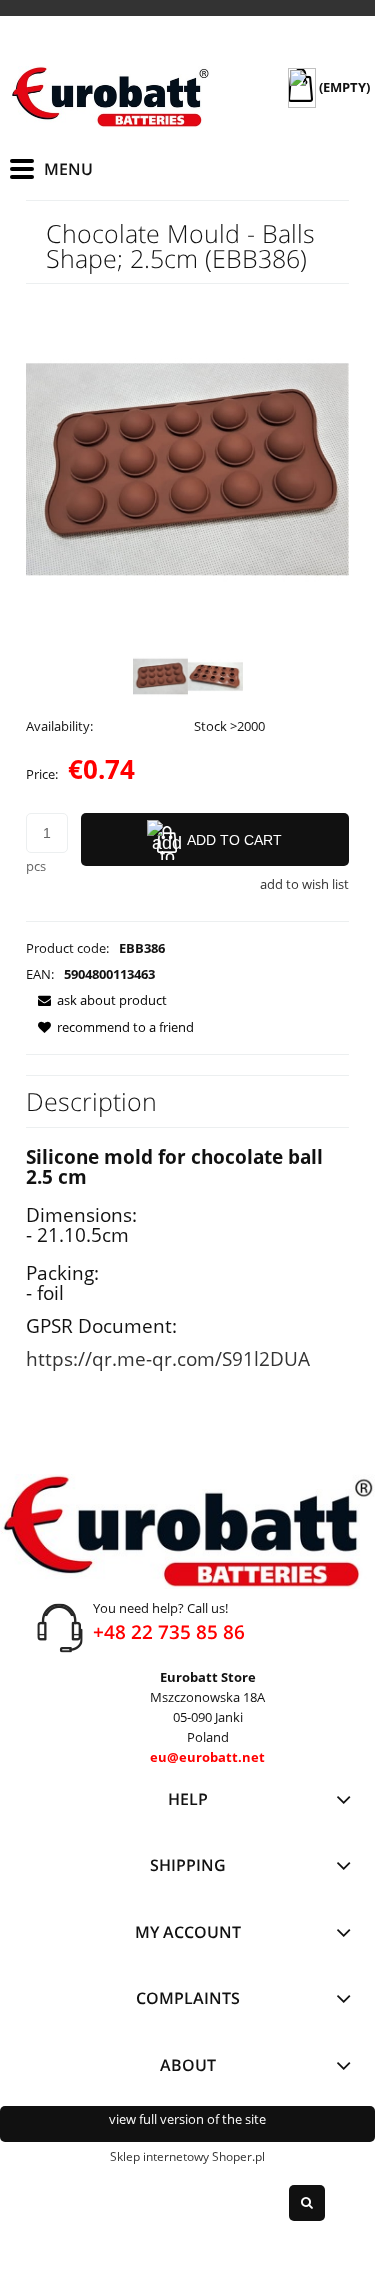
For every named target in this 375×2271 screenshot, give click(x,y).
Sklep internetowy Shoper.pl (187, 2156)
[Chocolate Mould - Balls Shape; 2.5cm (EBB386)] (160, 676)
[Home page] (110, 97)
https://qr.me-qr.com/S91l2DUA (168, 1358)
